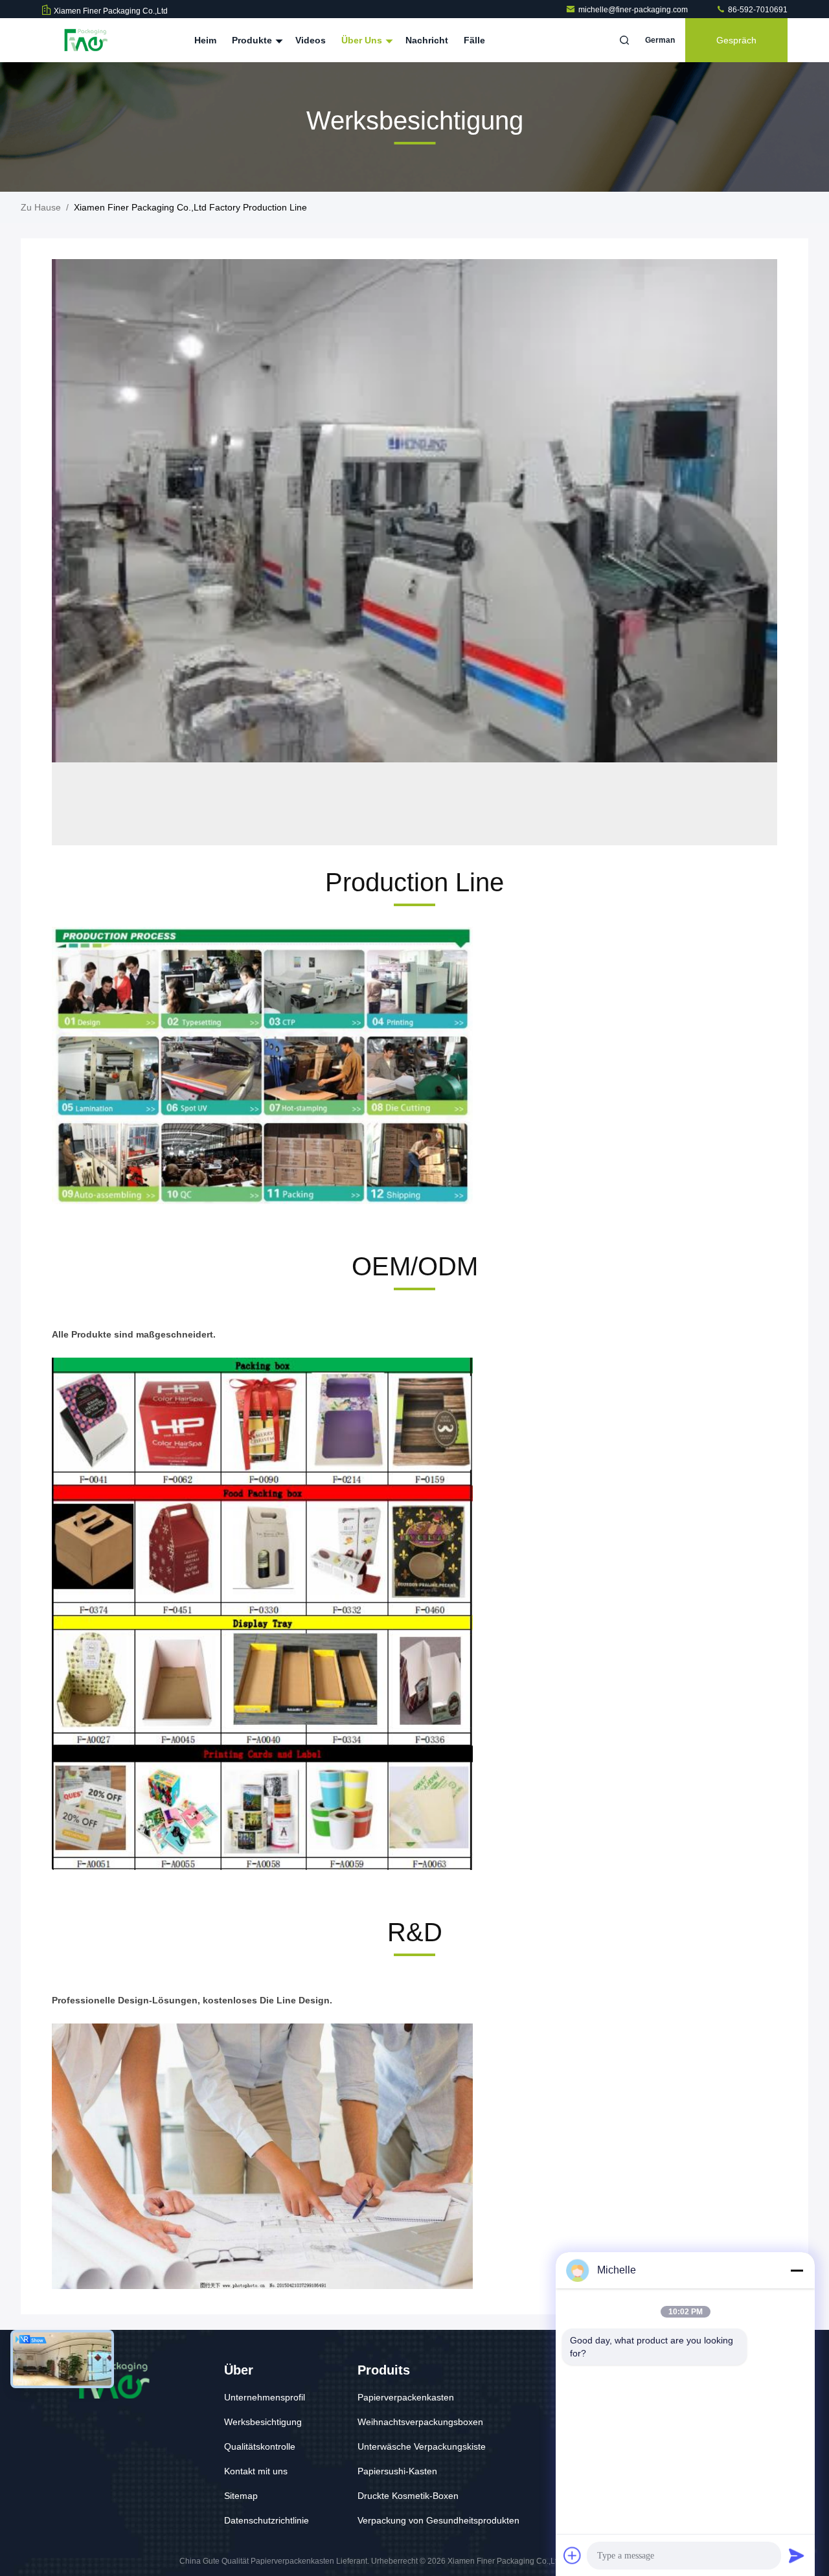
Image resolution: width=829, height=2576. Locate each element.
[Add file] (573, 2555)
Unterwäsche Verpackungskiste (422, 2446)
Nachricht (427, 40)
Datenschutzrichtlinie (267, 2520)
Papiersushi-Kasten (397, 2471)
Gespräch (736, 40)
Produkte (253, 40)
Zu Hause (41, 207)
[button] (376, 842)
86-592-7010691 (757, 10)
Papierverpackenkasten (406, 2397)
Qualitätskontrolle (260, 2446)
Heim (205, 40)
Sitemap (241, 2496)
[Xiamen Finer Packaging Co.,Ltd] (82, 40)
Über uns (363, 40)
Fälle (474, 40)
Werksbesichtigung (263, 2422)
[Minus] (797, 2270)
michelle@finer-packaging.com (634, 10)
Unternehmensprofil (265, 2397)
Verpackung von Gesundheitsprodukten (438, 2520)
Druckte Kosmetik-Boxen (408, 2496)
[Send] (797, 2555)
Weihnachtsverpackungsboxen (420, 2422)
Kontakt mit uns (256, 2471)
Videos (311, 40)
